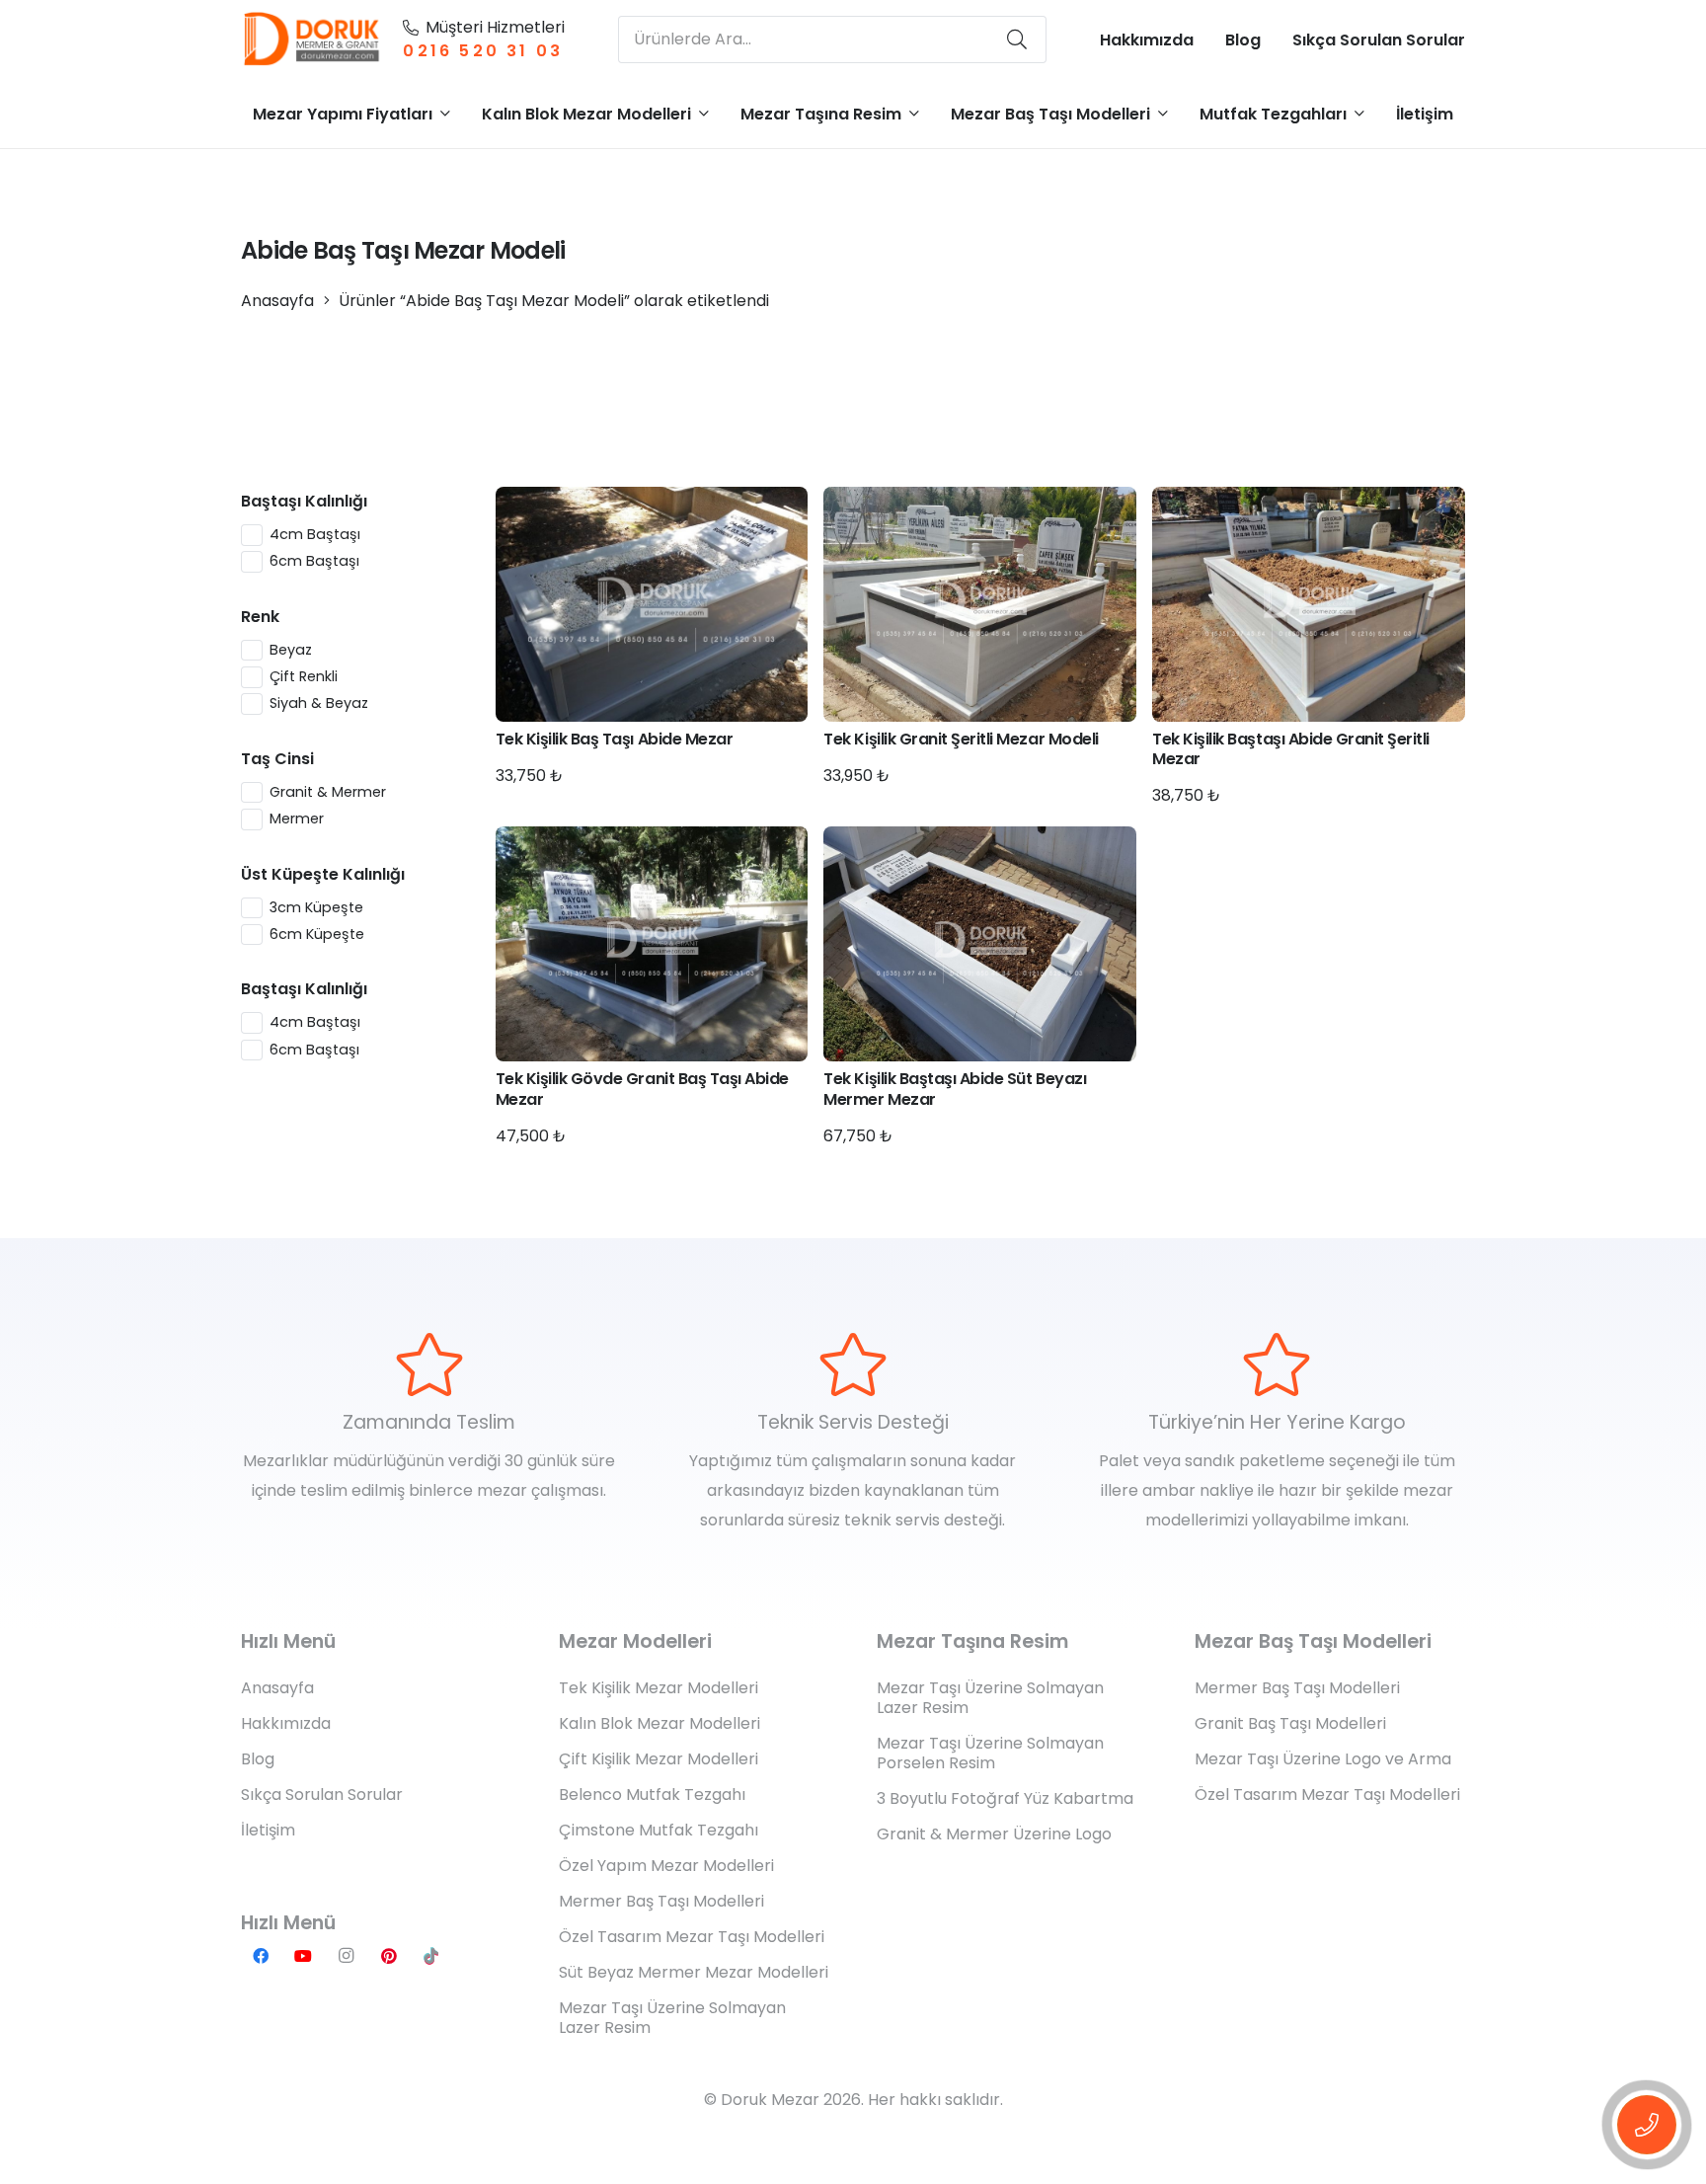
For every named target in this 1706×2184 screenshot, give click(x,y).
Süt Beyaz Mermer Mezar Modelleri (694, 1972)
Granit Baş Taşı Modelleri (1290, 1723)
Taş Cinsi (277, 759)
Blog (258, 1759)
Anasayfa (277, 301)
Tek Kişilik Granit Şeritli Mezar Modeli (961, 739)
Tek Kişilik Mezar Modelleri (659, 1688)
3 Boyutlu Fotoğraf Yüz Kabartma (1005, 1798)
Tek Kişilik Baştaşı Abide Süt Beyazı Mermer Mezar (955, 1089)
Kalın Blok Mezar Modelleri (659, 1723)
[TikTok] (431, 1956)
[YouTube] (303, 1956)
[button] (445, 113)
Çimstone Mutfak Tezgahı (659, 1830)
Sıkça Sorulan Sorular (322, 1794)
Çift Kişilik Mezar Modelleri (659, 1759)
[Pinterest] (389, 1956)
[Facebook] (261, 1956)
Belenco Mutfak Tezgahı (652, 1794)
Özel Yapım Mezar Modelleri (666, 1866)
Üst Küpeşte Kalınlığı (323, 874)
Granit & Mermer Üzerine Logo (994, 1834)
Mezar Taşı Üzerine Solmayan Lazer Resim (672, 2018)
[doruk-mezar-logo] (312, 39)
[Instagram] (346, 1956)
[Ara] (1017, 39)
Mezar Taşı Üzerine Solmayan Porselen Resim (990, 1753)
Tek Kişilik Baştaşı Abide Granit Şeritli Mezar (1291, 749)
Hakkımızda (286, 1723)
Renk (260, 617)
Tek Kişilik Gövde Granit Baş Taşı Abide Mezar (642, 1089)
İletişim (268, 1830)
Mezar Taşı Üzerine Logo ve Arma (1323, 1759)
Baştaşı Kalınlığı (304, 501)
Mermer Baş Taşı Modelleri (661, 1901)
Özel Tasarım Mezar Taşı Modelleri (692, 1937)
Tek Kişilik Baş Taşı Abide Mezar (615, 739)
